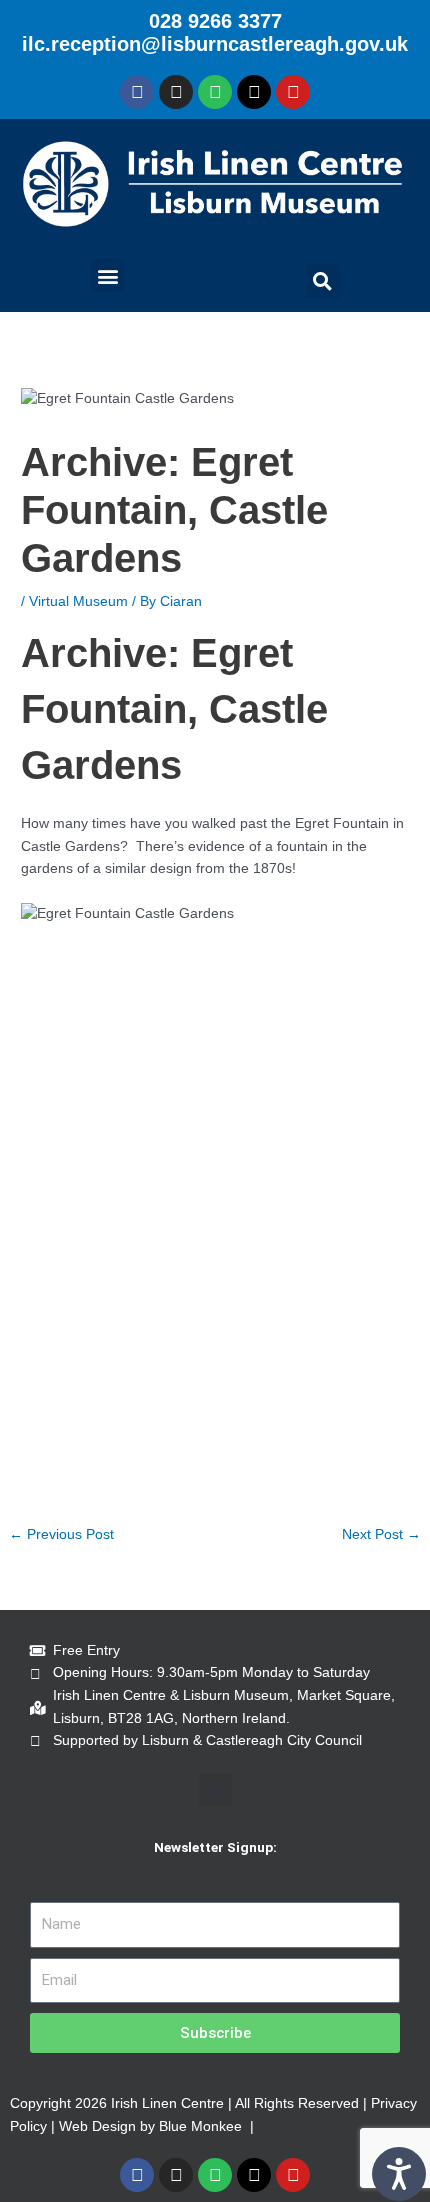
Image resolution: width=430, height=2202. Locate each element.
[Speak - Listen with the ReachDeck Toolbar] (399, 2174)
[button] (107, 275)
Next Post (381, 1534)
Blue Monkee (200, 2126)
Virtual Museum (78, 601)
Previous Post (61, 1534)
